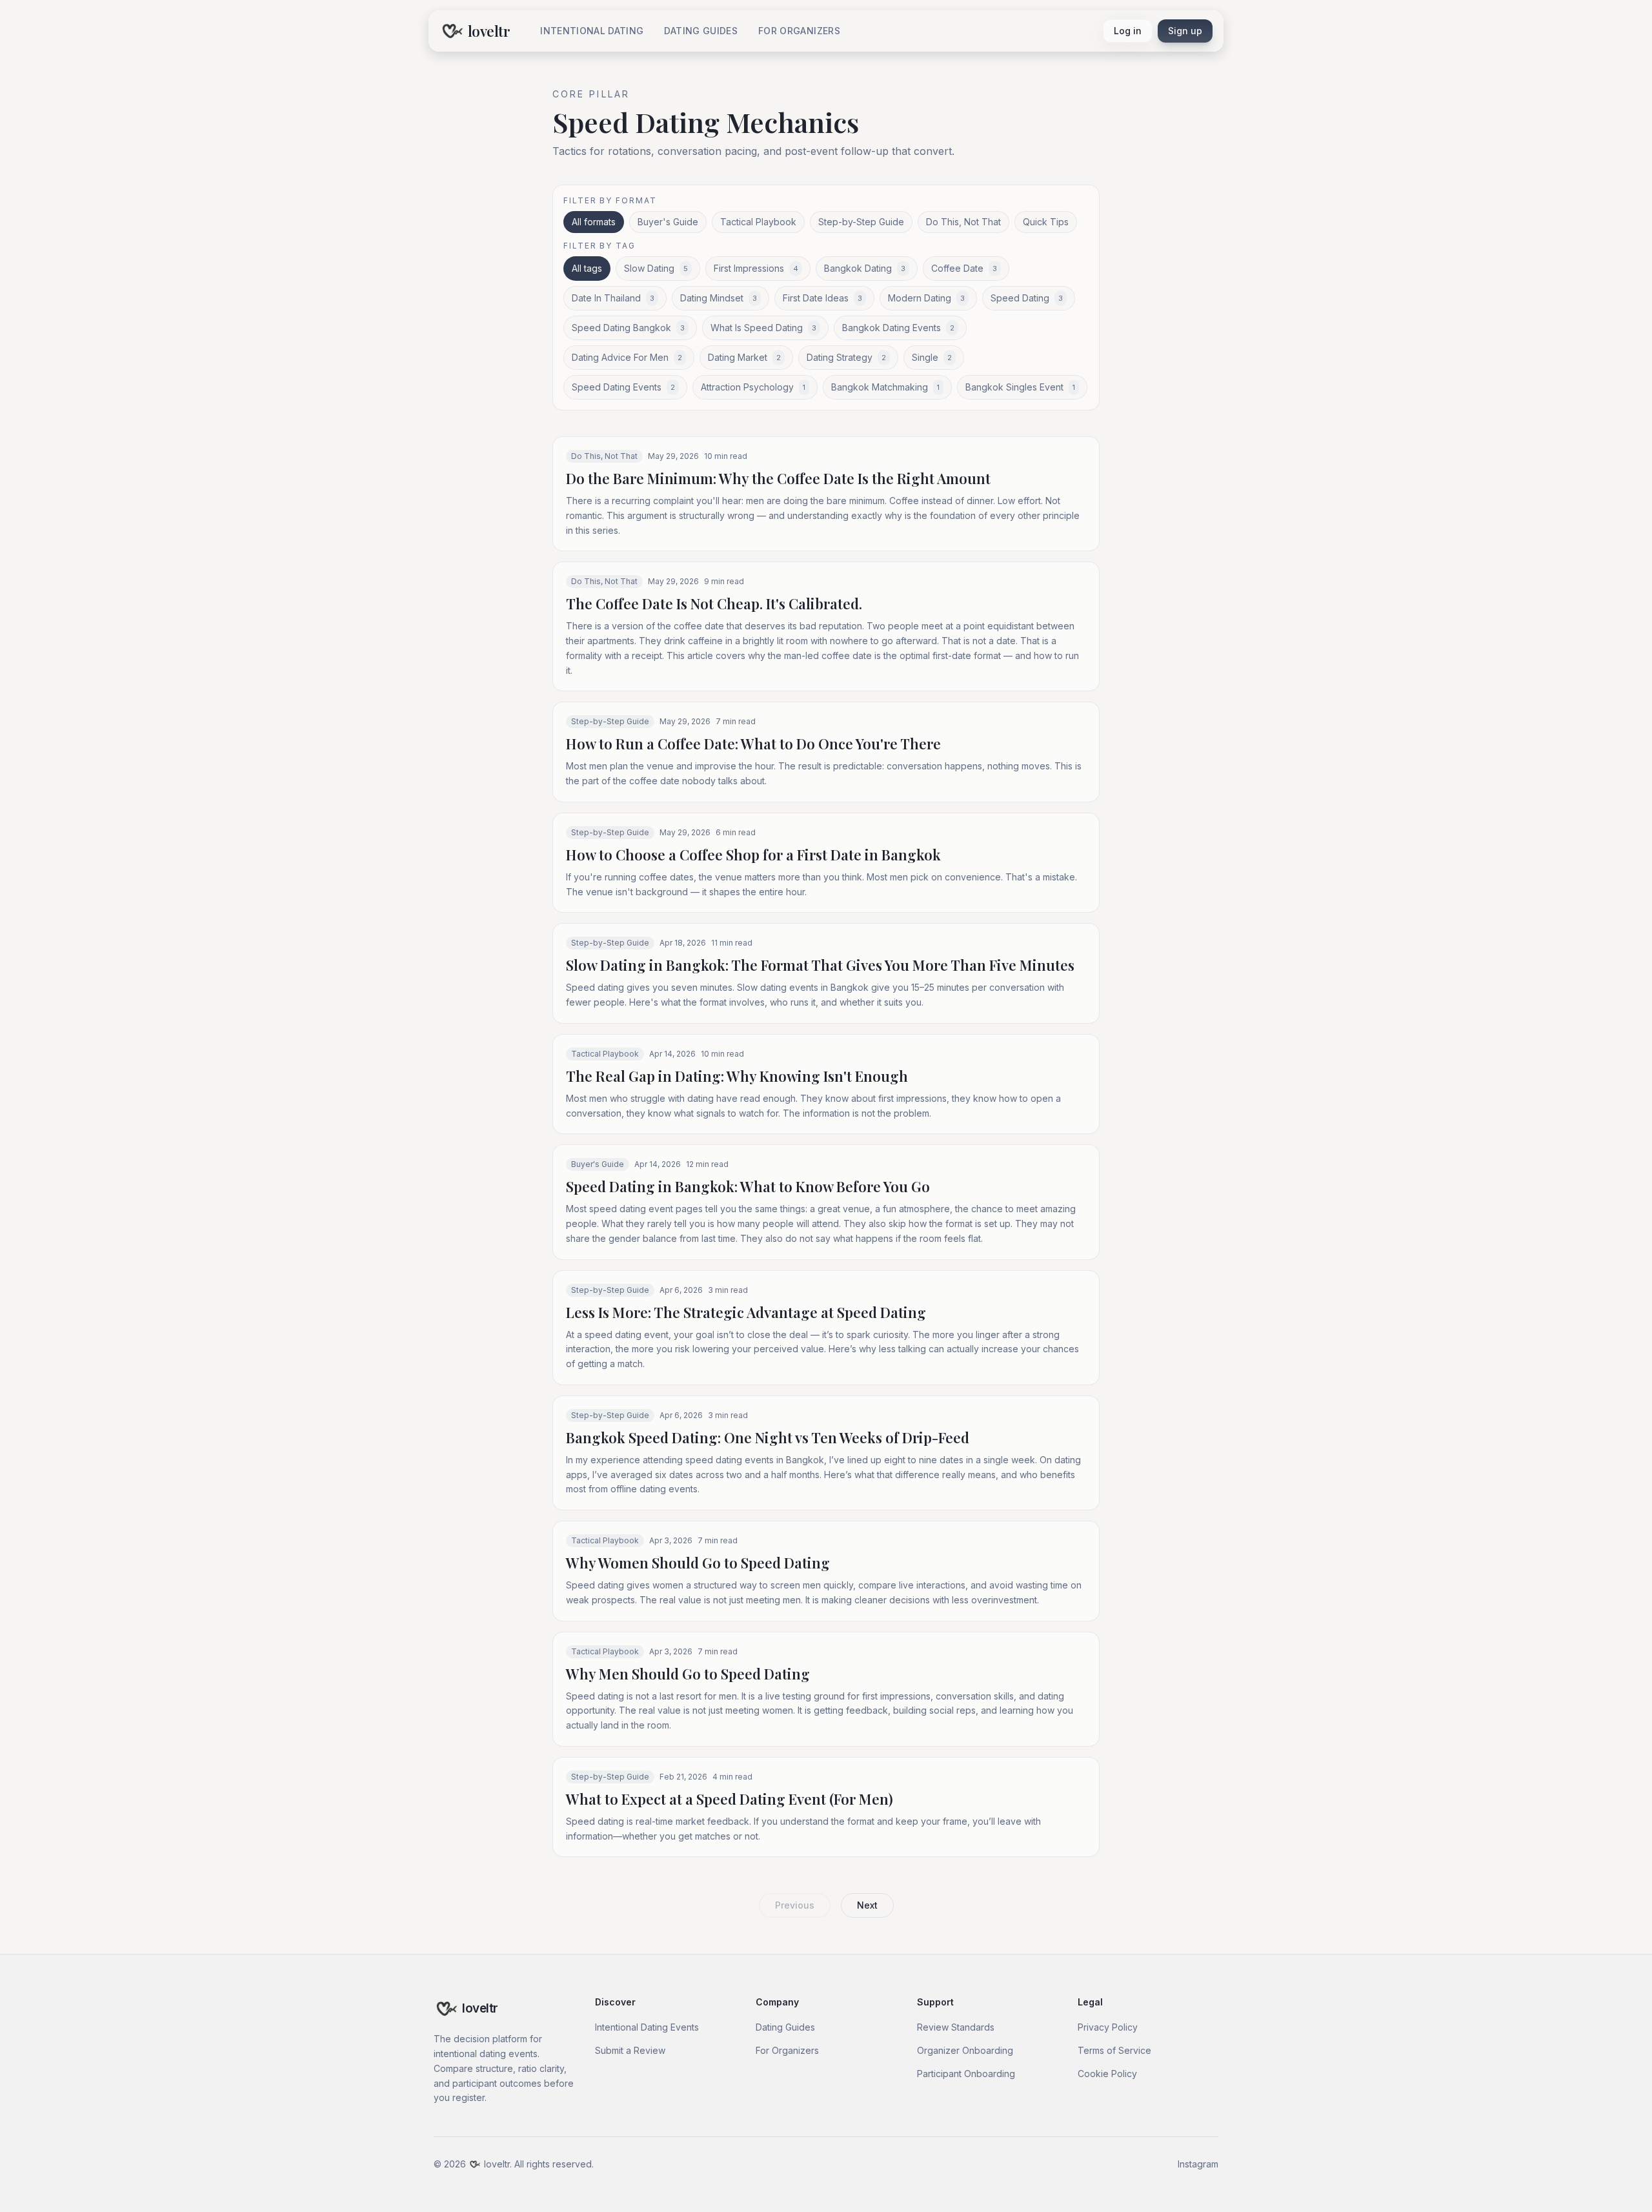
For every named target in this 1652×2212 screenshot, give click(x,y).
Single (932, 357)
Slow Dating (656, 268)
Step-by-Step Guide (861, 222)
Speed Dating (1027, 298)
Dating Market (744, 357)
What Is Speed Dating (763, 328)
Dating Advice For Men (627, 357)
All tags (587, 268)
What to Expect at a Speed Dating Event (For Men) (730, 1799)
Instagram (1198, 2164)
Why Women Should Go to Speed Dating (698, 1563)
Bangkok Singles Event (1020, 387)
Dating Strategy (846, 357)
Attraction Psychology (753, 387)
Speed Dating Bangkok (628, 328)
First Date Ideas (822, 298)
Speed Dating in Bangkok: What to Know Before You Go (748, 1186)
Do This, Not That (963, 222)
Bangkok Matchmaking (885, 387)
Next (867, 1905)
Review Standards (956, 2027)
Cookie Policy (1107, 2074)
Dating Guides (785, 2027)
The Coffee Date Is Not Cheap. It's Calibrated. (714, 604)
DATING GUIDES (701, 31)
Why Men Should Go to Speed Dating (688, 1674)
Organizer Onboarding (965, 2050)
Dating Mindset (719, 298)
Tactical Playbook (758, 222)
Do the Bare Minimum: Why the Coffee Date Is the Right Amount (778, 478)
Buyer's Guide (668, 222)
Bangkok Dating (865, 268)
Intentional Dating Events (647, 2027)
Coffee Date (964, 268)
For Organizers (787, 2050)
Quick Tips (1046, 222)
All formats (594, 222)
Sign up (1185, 31)
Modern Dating (926, 298)
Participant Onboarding (966, 2074)
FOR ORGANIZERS (799, 31)
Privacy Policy (1108, 2027)
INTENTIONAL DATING (592, 31)
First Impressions (756, 268)
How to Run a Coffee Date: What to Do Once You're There (753, 744)
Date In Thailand (613, 298)
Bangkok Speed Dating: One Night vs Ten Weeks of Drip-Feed (768, 1437)
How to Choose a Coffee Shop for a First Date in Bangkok (753, 855)
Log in (1128, 31)
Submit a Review (630, 2050)
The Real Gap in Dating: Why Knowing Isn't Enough (737, 1076)
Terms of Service (1114, 2050)
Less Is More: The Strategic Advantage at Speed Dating (746, 1312)
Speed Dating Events (623, 387)
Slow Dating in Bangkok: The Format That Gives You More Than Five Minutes (820, 965)
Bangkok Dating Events (898, 328)
